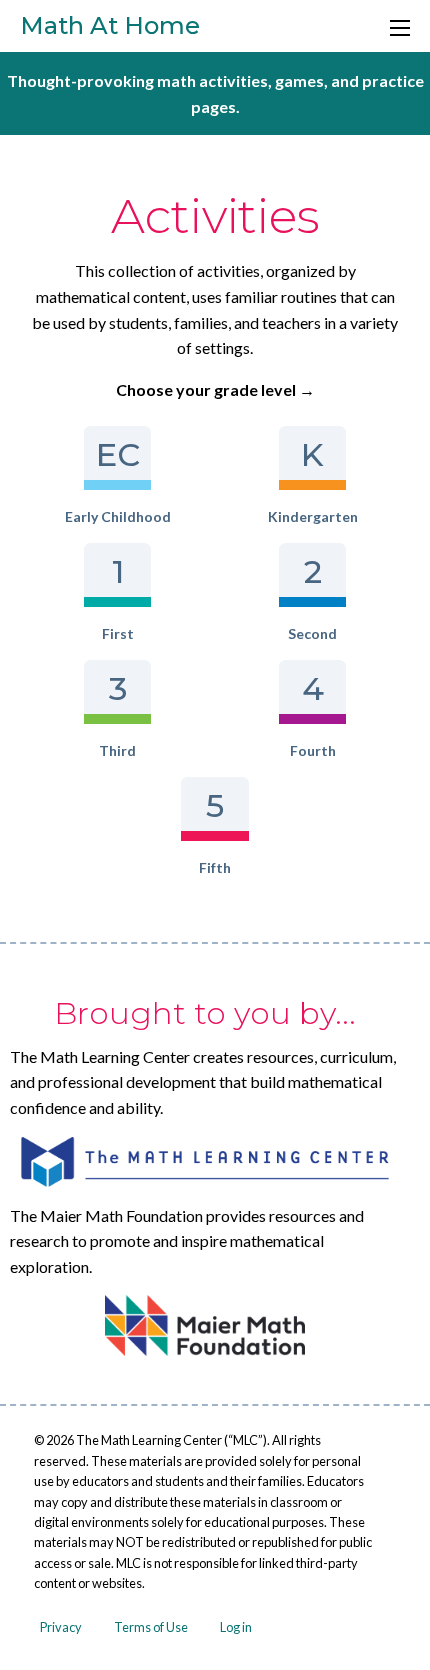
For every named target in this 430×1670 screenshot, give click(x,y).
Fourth (313, 750)
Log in (236, 1627)
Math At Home (110, 25)
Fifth (215, 867)
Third (117, 750)
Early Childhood (118, 516)
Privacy (61, 1627)
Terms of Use (151, 1627)
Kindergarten (313, 516)
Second (312, 633)
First (118, 633)
